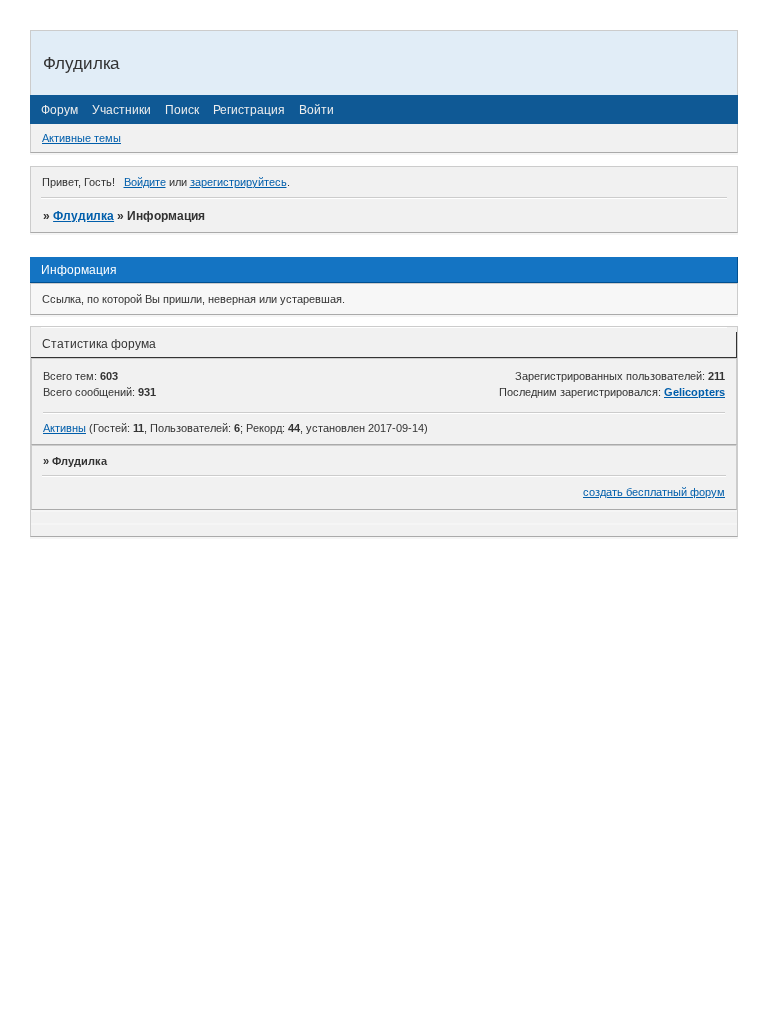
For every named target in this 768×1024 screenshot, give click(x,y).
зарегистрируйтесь (238, 182)
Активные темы (81, 138)
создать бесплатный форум (654, 492)
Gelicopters (694, 392)
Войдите (145, 182)
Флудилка (83, 216)
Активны (64, 428)
